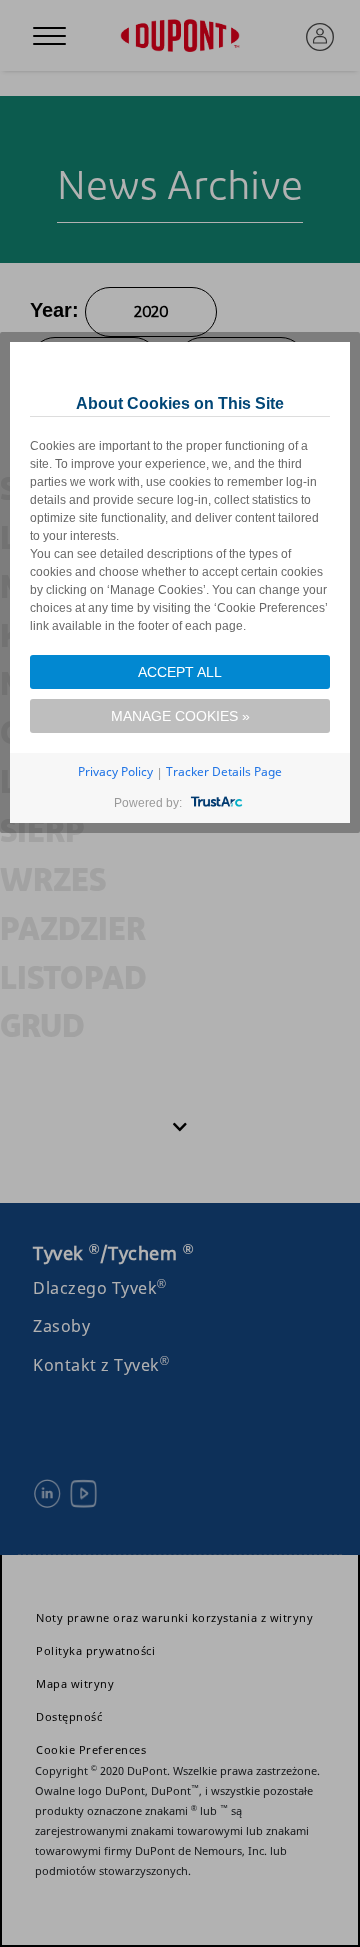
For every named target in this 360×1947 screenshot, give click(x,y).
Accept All (180, 672)
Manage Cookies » (180, 716)
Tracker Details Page (224, 771)
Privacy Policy (115, 771)
